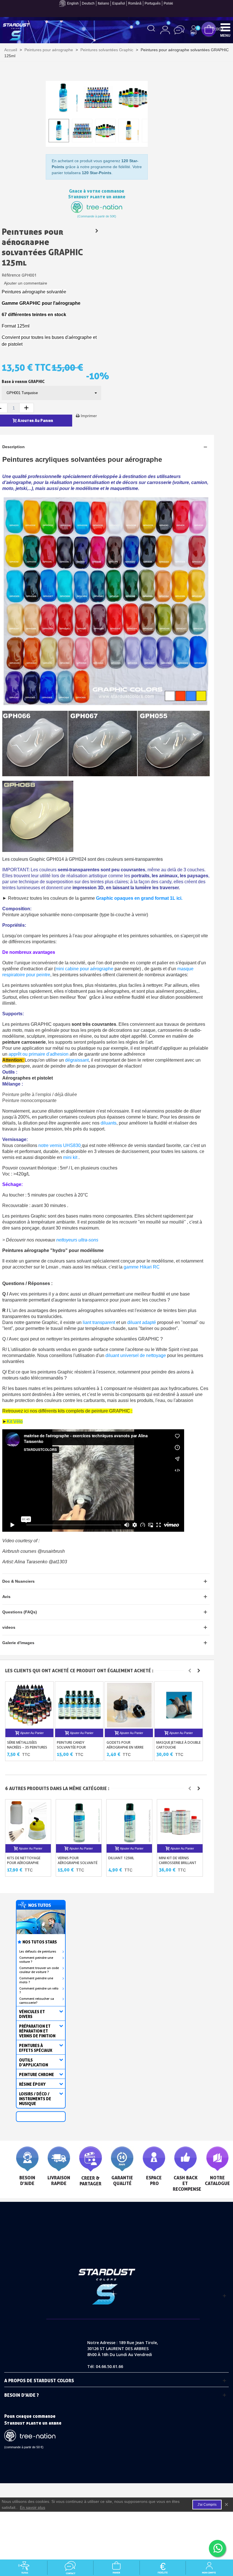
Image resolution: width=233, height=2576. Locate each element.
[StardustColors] (16, 32)
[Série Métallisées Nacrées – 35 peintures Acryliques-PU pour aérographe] (30, 1705)
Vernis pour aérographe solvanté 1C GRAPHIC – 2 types (78, 1863)
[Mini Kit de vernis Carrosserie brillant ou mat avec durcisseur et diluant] (180, 1822)
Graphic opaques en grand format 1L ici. (139, 898)
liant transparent (99, 1322)
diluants (109, 1123)
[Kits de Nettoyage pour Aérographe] (29, 1822)
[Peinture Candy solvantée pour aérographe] (80, 1705)
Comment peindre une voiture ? (36, 1960)
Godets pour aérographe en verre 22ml (125, 1747)
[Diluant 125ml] (130, 1822)
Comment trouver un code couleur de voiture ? (39, 1970)
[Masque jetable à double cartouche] (179, 1705)
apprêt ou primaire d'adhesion (38, 1054)
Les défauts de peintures (38, 1951)
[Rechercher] (151, 28)
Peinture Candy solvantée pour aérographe (71, 1747)
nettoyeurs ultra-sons (77, 1240)
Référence (11, 275)
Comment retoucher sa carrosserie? (37, 2001)
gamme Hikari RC (142, 1267)
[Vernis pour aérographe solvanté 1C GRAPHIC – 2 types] (79, 1822)
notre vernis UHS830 (60, 1145)
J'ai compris (207, 2505)
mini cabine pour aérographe (84, 969)
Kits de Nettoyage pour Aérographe (24, 1860)
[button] (190, 1671)
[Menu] (225, 27)
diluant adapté (142, 1322)
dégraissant (77, 1060)
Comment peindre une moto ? (36, 1980)
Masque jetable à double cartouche (178, 1745)
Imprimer (89, 416)
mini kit (71, 1157)
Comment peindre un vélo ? (39, 1990)
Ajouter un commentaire (26, 283)
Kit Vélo (15, 1421)
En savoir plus (33, 2507)
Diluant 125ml (121, 1858)
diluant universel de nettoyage (135, 1355)
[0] (209, 29)
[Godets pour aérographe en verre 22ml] (129, 1705)
